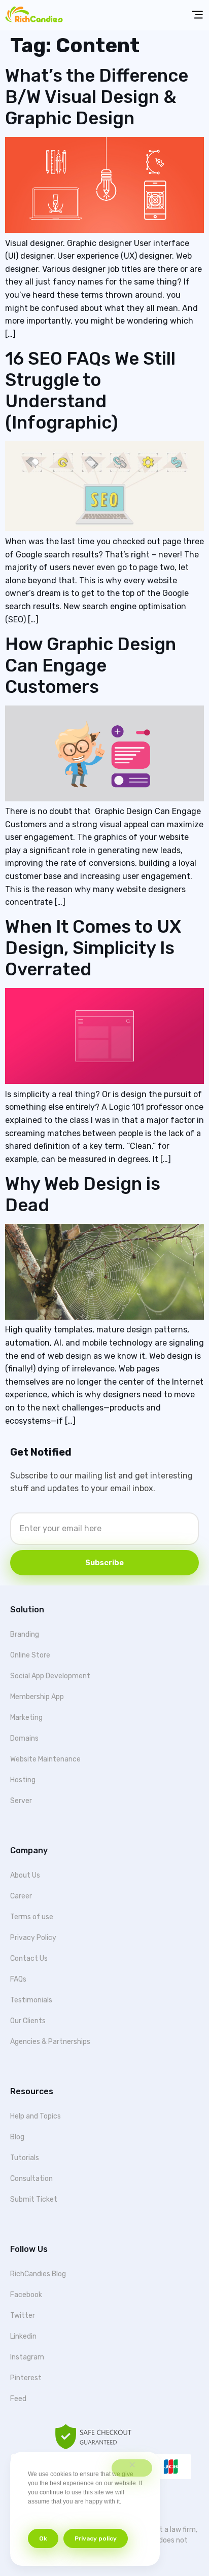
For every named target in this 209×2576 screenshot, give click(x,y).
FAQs (18, 1979)
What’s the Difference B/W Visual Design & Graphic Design (97, 97)
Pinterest (26, 2378)
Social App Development (50, 1676)
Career (21, 1896)
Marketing (26, 1718)
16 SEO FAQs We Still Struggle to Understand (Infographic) (90, 391)
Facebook (26, 2295)
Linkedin (23, 2336)
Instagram (27, 2357)
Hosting (23, 1780)
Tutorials (25, 2158)
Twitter (23, 2316)
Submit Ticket (34, 2199)
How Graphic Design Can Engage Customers (91, 665)
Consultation (31, 2179)
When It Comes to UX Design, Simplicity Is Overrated (93, 948)
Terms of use (32, 1917)
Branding (25, 1634)
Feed (18, 2399)
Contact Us (29, 1959)
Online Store (30, 1655)
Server (21, 1801)
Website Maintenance (45, 1759)
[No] (132, 2468)
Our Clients (28, 2021)
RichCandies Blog (38, 2274)
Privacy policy (96, 2538)
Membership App (37, 1697)
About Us (25, 1875)
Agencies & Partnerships (50, 2042)
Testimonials (31, 2000)
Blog (17, 2137)
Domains (24, 1738)
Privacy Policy (33, 1938)
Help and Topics (36, 2116)
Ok (43, 2538)
